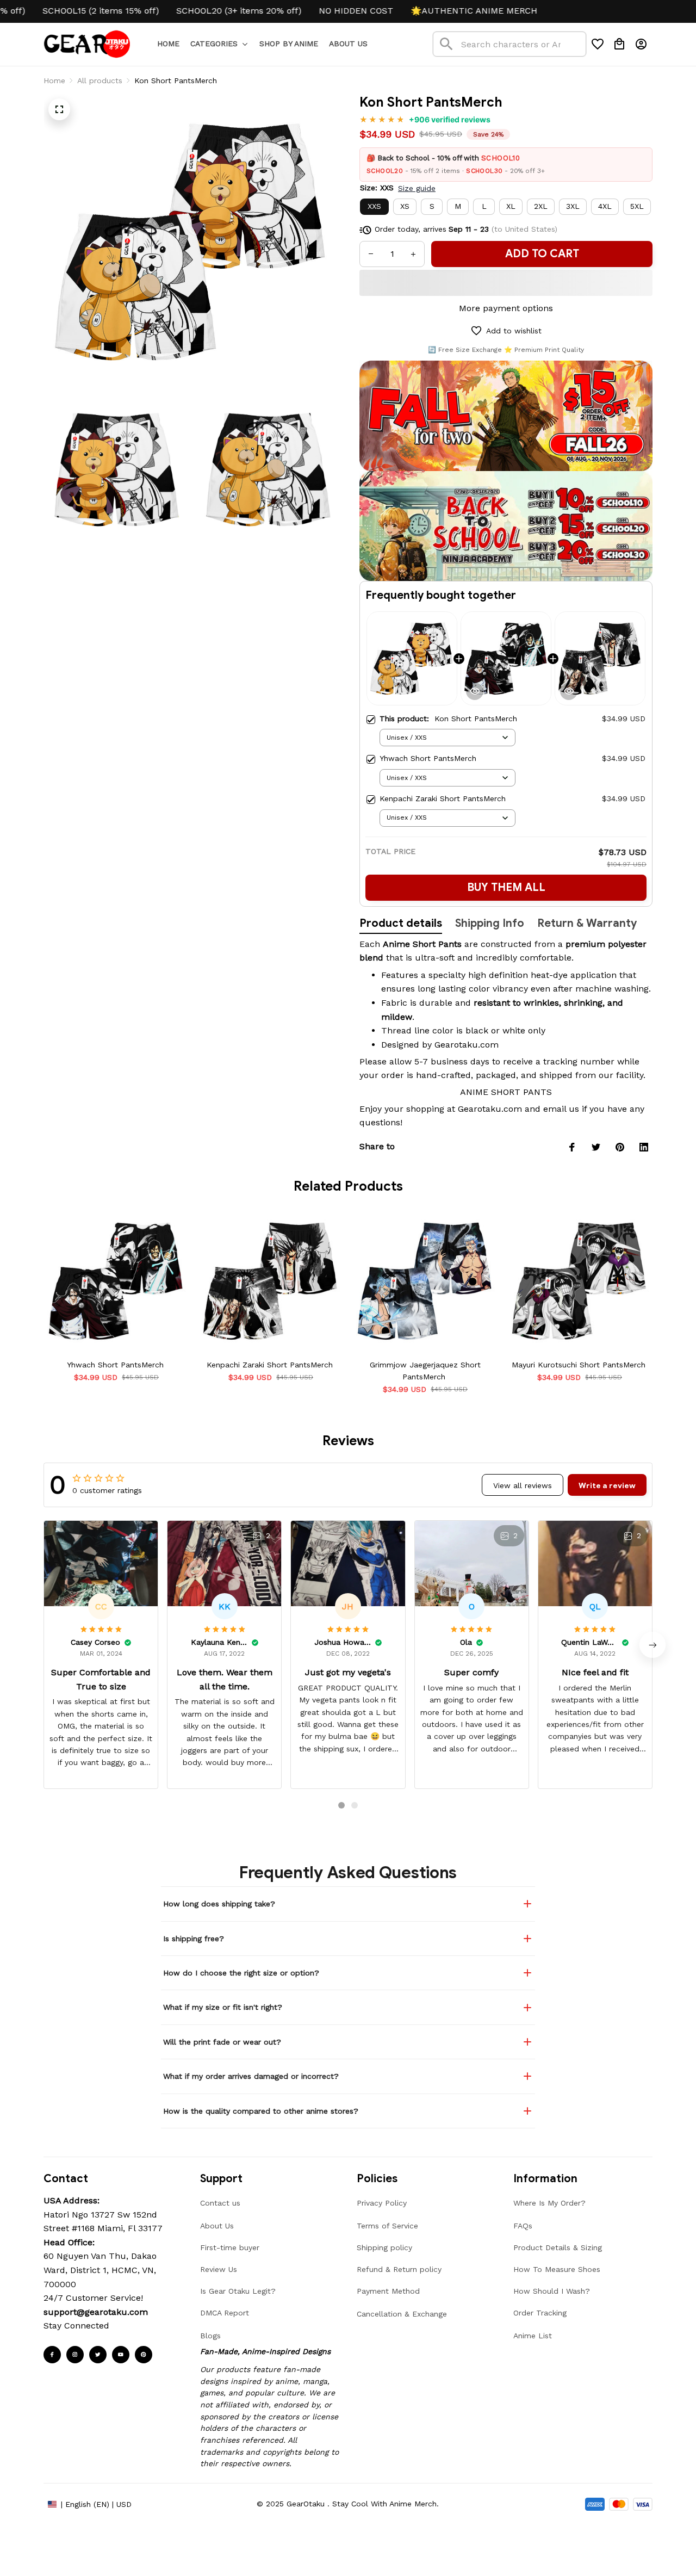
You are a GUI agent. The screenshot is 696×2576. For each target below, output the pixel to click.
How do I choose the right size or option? (241, 1973)
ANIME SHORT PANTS (506, 1092)
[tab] (341, 1805)
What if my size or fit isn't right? (223, 2007)
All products (100, 81)
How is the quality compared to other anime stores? (261, 2111)
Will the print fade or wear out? (222, 2042)
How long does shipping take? (219, 1904)
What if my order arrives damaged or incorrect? (251, 2076)
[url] (96, 2312)
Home (54, 81)
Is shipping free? (194, 1939)
